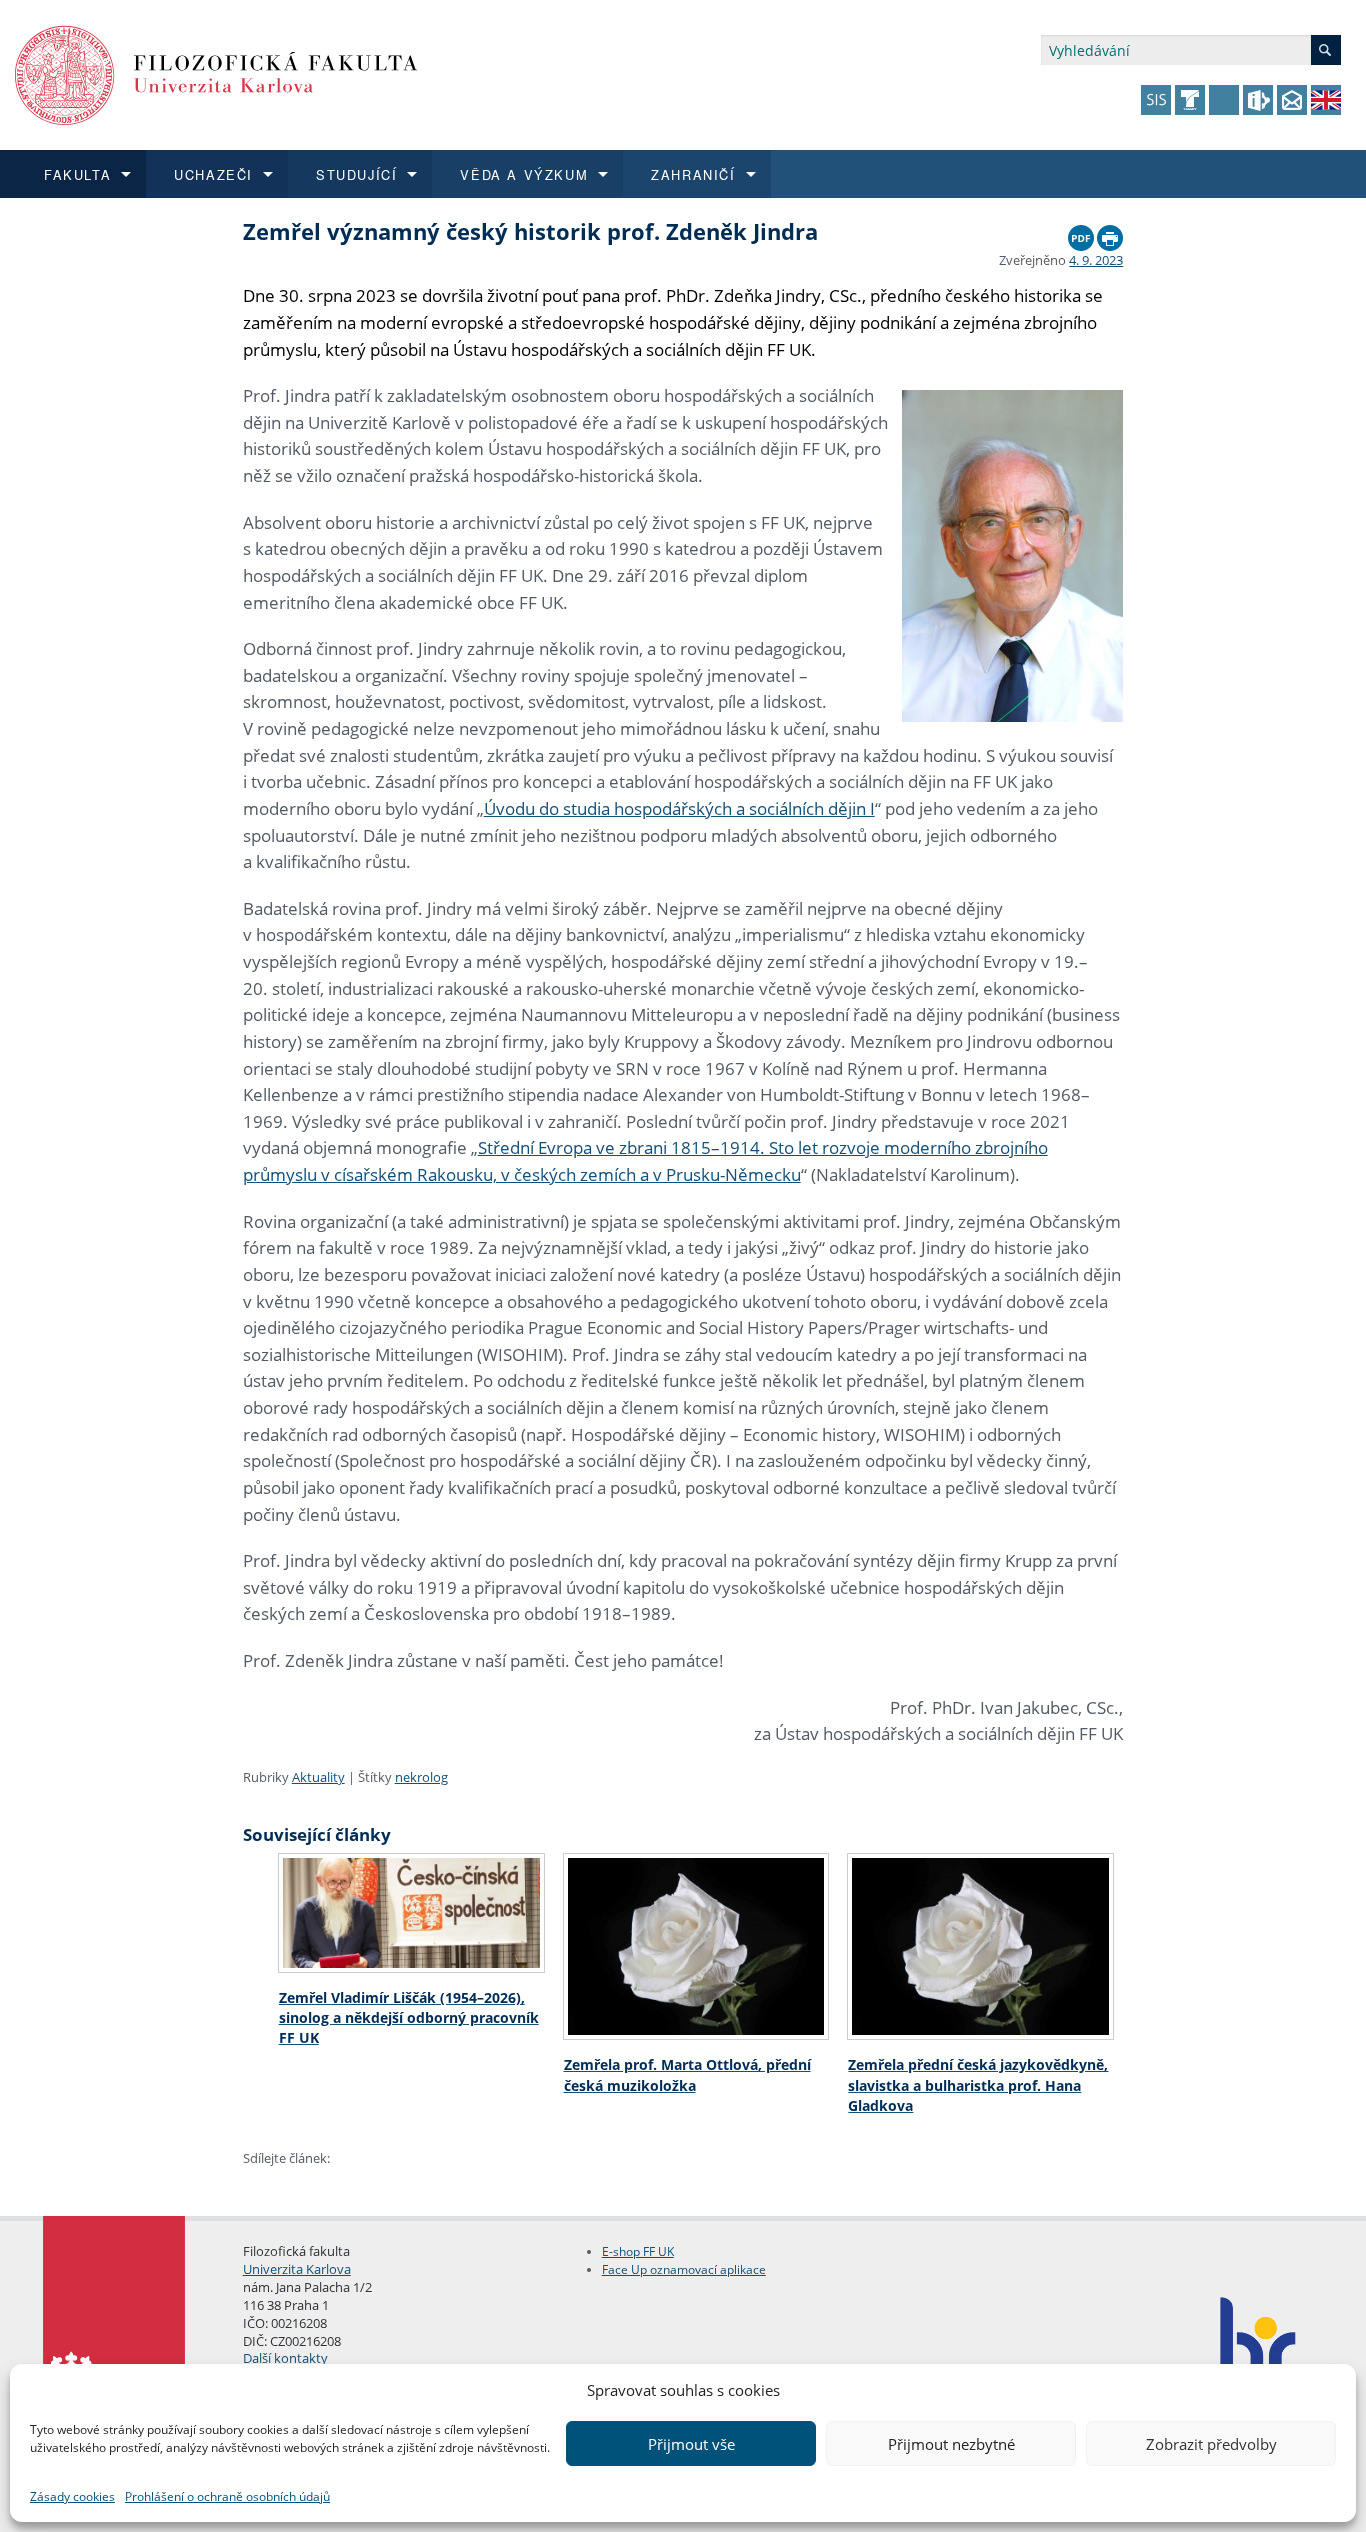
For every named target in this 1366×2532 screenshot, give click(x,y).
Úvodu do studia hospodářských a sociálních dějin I (679, 808)
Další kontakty (285, 2358)
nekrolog (421, 1777)
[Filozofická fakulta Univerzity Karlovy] (216, 73)
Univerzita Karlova (297, 2269)
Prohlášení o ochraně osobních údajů (227, 2496)
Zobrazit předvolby (1211, 2444)
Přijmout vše (691, 2444)
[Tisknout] (1110, 233)
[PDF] (1081, 233)
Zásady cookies (72, 2496)
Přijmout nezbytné (951, 2444)
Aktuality (318, 1777)
